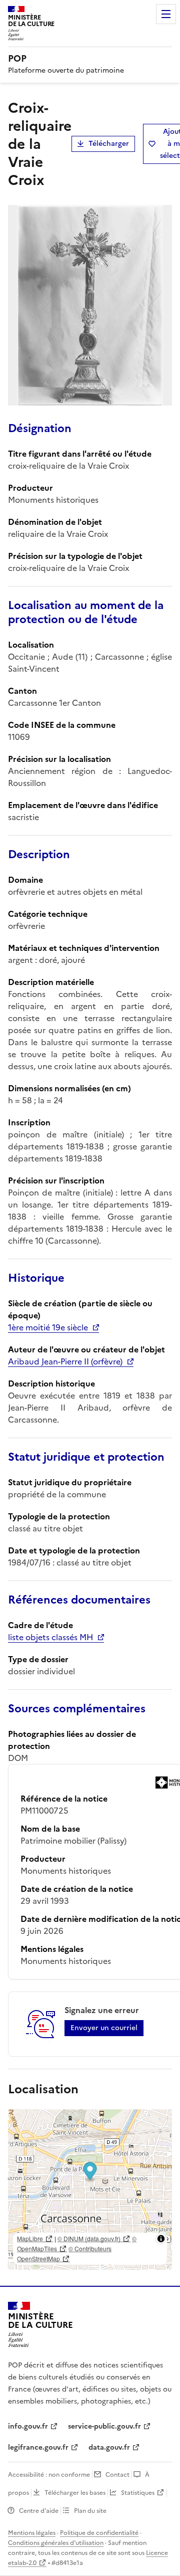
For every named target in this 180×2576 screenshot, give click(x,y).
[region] (90, 2190)
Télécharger (109, 144)
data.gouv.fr (109, 2447)
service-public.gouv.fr (104, 2426)
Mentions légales (32, 2533)
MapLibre (30, 2238)
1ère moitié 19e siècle (48, 1327)
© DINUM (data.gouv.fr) (89, 2238)
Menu (166, 14)
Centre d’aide (39, 2511)
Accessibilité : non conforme (49, 2475)
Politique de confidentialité (99, 2533)
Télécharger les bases (75, 2493)
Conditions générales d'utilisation (56, 2543)
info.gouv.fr (28, 2426)
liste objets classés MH (50, 1637)
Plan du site (90, 2511)
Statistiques (138, 2493)
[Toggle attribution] (161, 2239)
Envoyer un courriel (104, 2028)
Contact (117, 2475)
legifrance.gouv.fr (38, 2447)
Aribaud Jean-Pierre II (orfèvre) (65, 1361)
